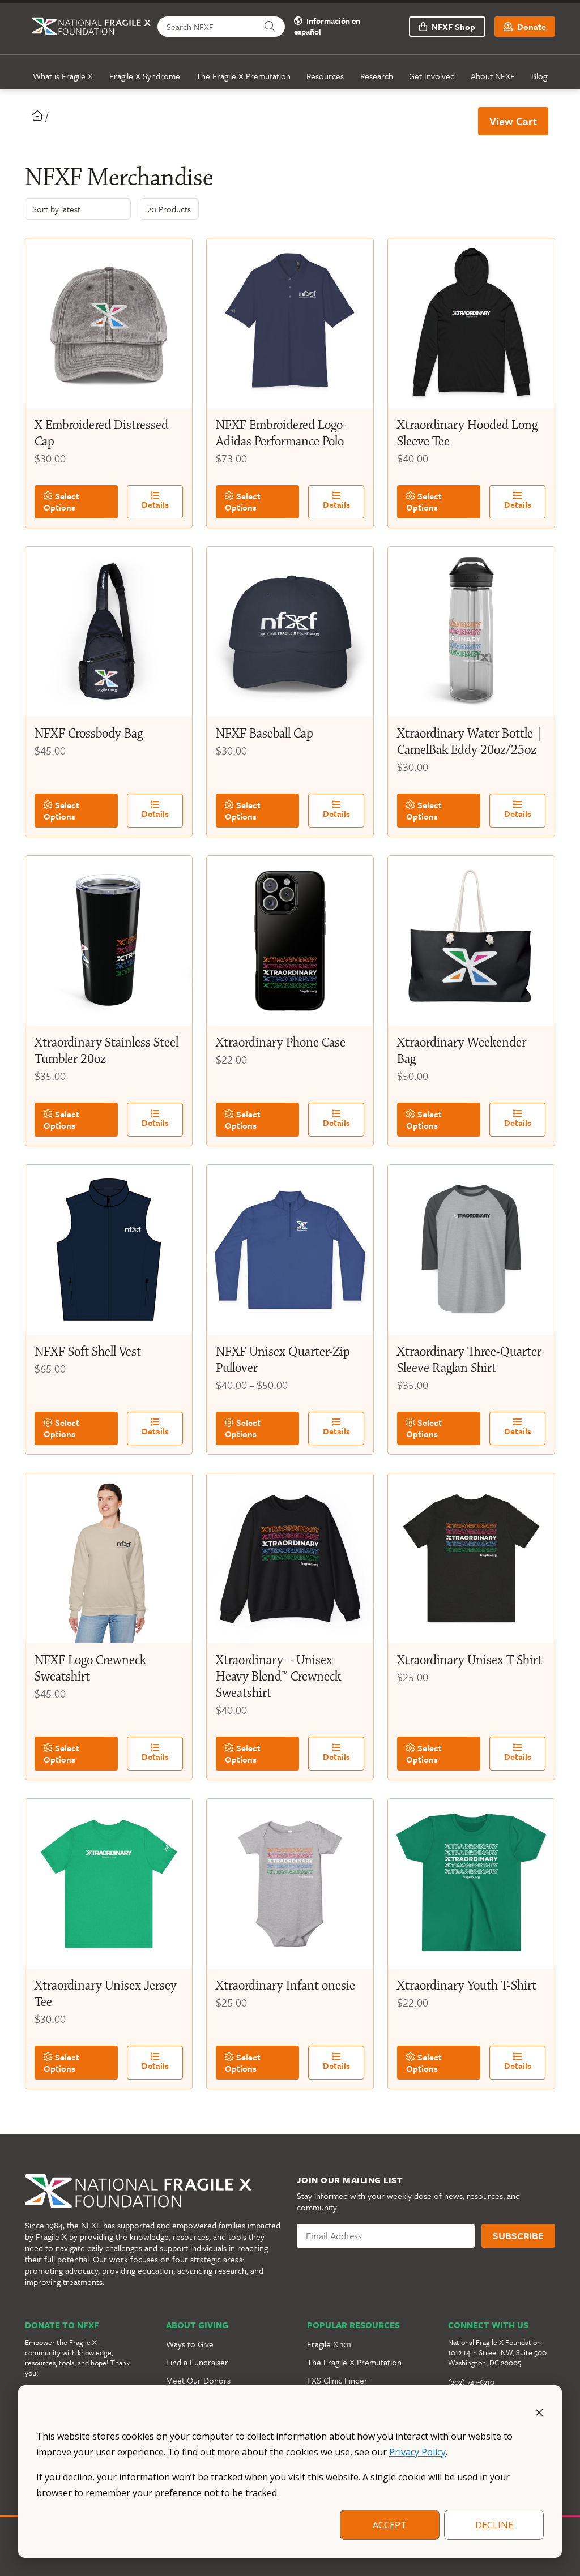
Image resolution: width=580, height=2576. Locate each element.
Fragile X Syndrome (145, 76)
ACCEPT (390, 2525)
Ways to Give (190, 2344)
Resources (325, 76)
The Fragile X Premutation (243, 76)
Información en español (327, 27)
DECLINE (494, 2525)
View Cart (513, 121)
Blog (539, 76)
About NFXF (493, 76)
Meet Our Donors (198, 2380)
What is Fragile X (63, 76)
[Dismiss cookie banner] (539, 2411)
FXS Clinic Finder (337, 2380)
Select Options (61, 502)
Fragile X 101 (329, 2344)
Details (155, 504)
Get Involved (432, 76)
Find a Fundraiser (197, 2362)
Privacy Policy (417, 2452)
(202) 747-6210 (471, 2382)
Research (377, 76)
